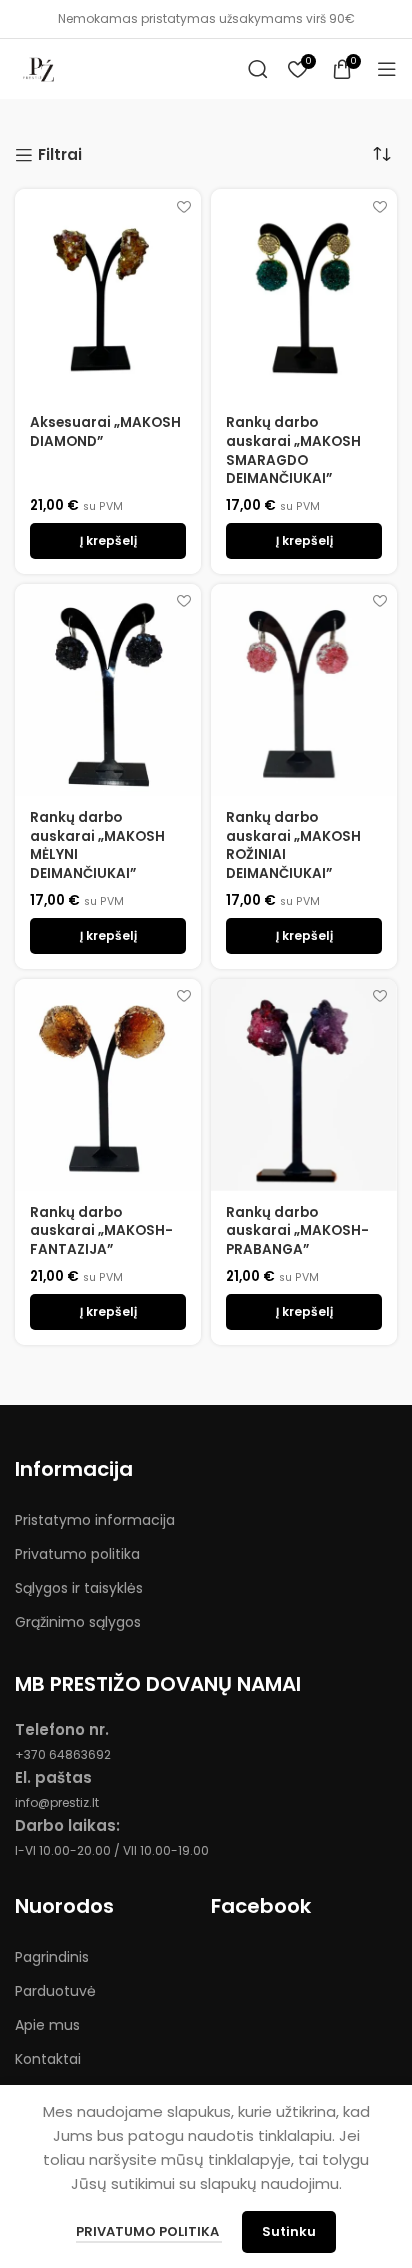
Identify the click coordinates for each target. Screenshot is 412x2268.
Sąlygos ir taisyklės (79, 1588)
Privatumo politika (77, 1554)
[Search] (258, 69)
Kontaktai (48, 2059)
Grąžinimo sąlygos (78, 1622)
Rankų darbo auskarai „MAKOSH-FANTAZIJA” (101, 1231)
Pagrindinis (52, 1957)
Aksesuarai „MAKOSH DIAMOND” (105, 432)
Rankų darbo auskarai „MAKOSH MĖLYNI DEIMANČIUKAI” (97, 846)
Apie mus (47, 2025)
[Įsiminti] (183, 206)
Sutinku (289, 2231)
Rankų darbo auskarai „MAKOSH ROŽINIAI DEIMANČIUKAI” (293, 846)
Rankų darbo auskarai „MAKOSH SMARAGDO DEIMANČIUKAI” (293, 451)
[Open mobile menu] (387, 69)
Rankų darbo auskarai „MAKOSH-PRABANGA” (297, 1231)
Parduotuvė (55, 1991)
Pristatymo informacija (95, 1520)
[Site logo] (40, 67)
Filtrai (60, 155)
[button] (108, 541)
